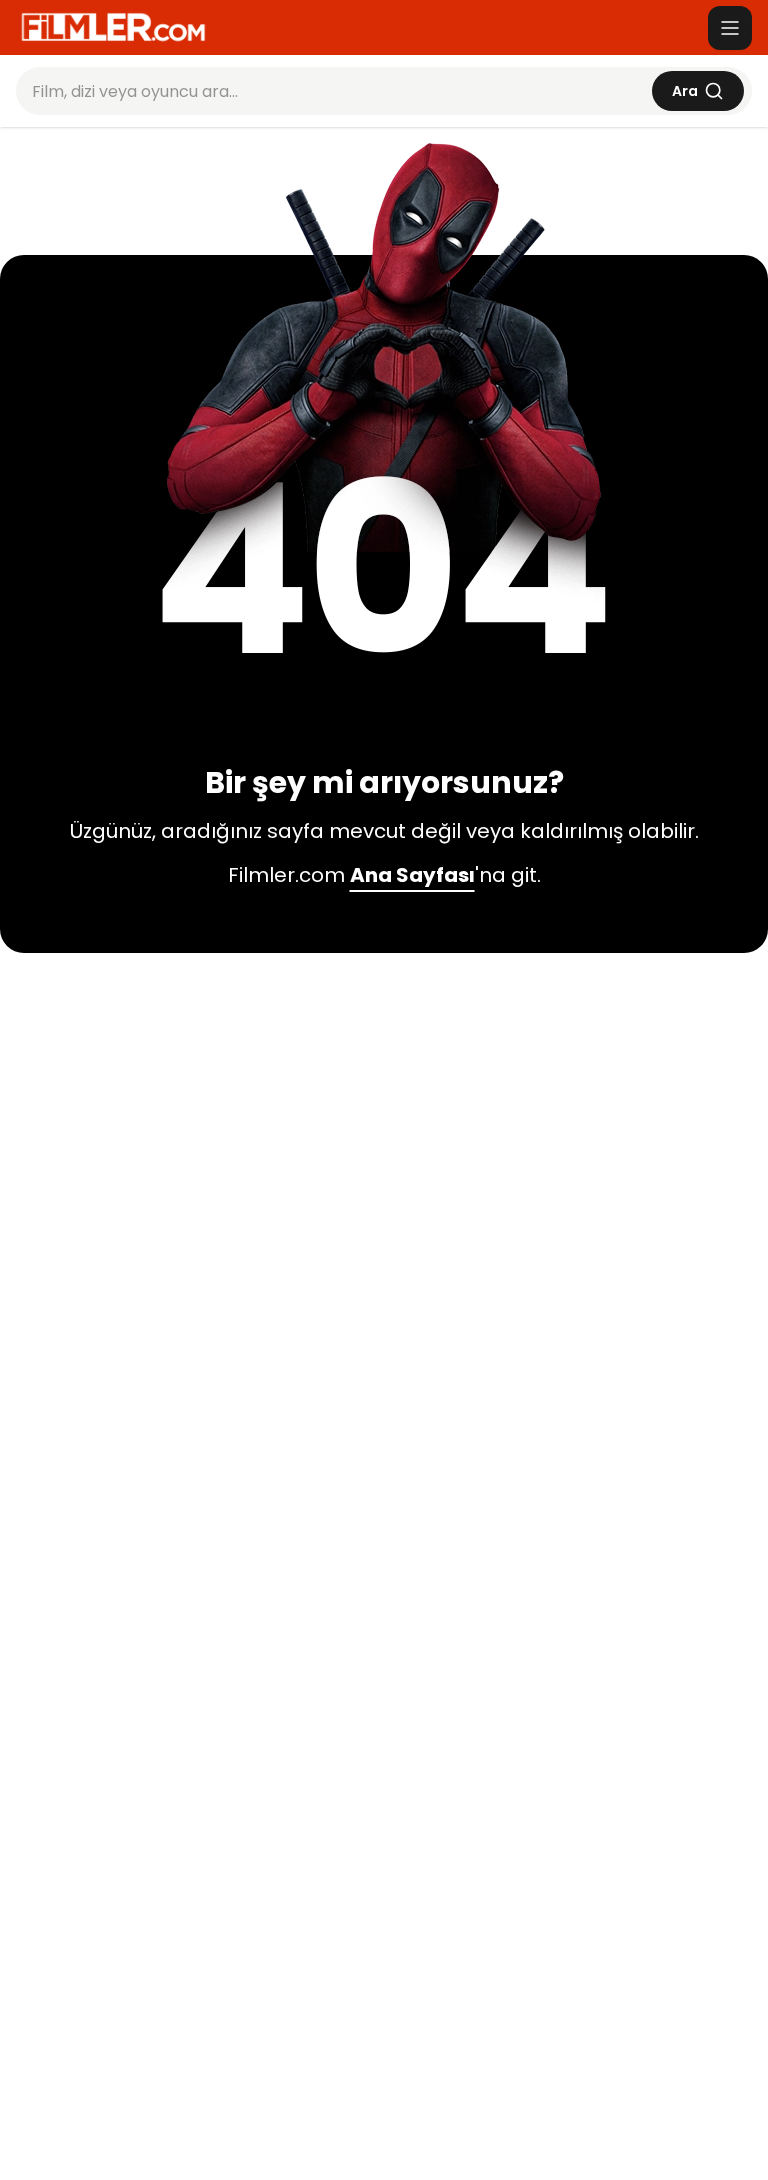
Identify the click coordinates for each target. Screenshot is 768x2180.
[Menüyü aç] (730, 28)
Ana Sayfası (412, 875)
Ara (685, 91)
